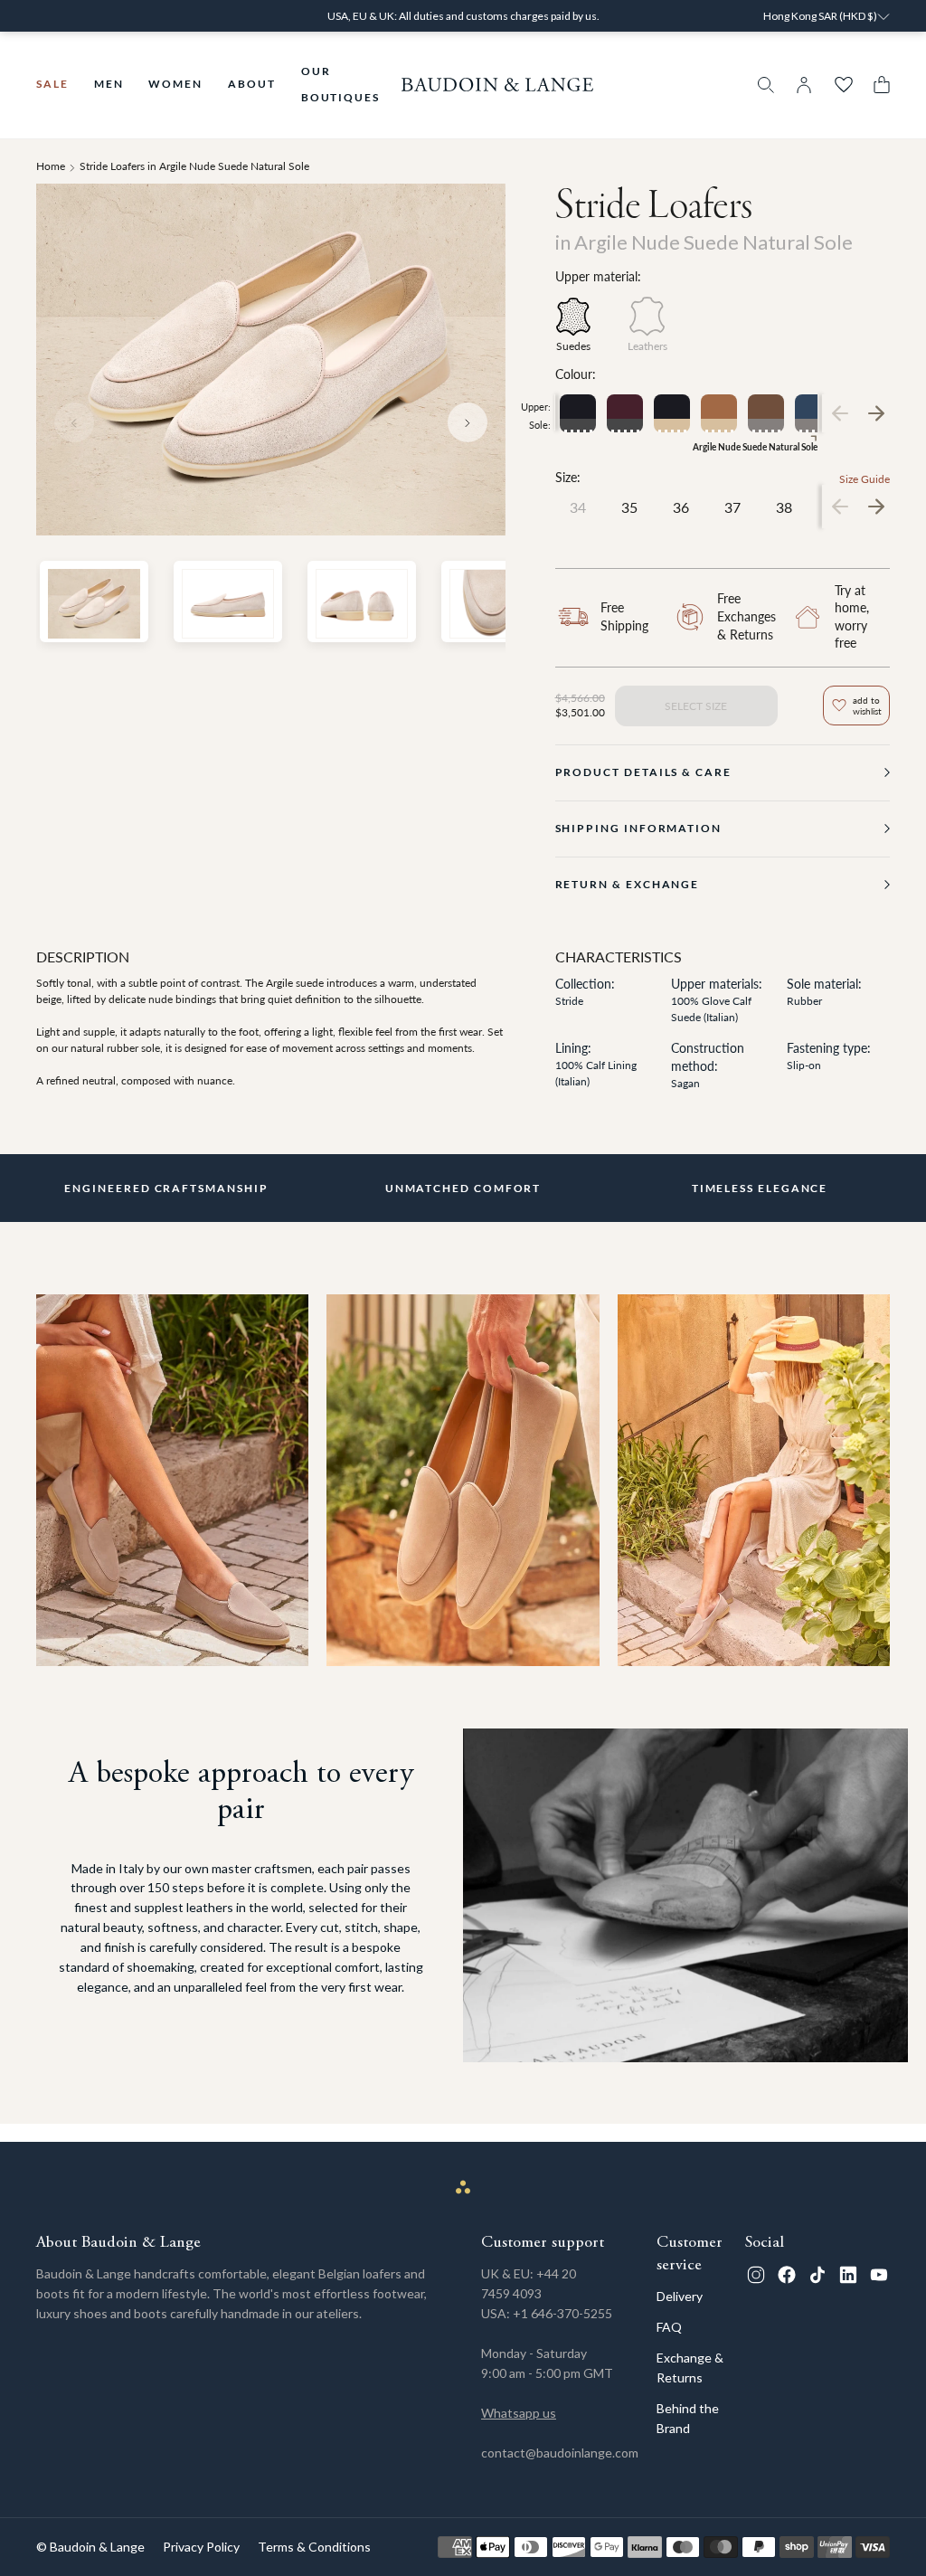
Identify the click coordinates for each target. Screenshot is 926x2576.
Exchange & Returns (690, 2368)
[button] (877, 85)
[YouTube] (879, 2275)
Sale (52, 84)
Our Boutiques (340, 84)
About (252, 84)
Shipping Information (638, 828)
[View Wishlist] (844, 85)
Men (109, 84)
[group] (578, 413)
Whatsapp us (519, 2413)
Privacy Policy (201, 2547)
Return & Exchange (628, 884)
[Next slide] (468, 422)
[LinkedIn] (848, 2275)
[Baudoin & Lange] (498, 85)
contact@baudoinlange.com (560, 2453)
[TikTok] (817, 2275)
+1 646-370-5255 (562, 2313)
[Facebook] (787, 2275)
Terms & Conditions (314, 2547)
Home (51, 166)
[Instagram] (756, 2275)
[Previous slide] (74, 422)
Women (175, 84)
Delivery (680, 2296)
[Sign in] (804, 85)
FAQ (669, 2327)
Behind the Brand (688, 2418)
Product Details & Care (643, 772)
